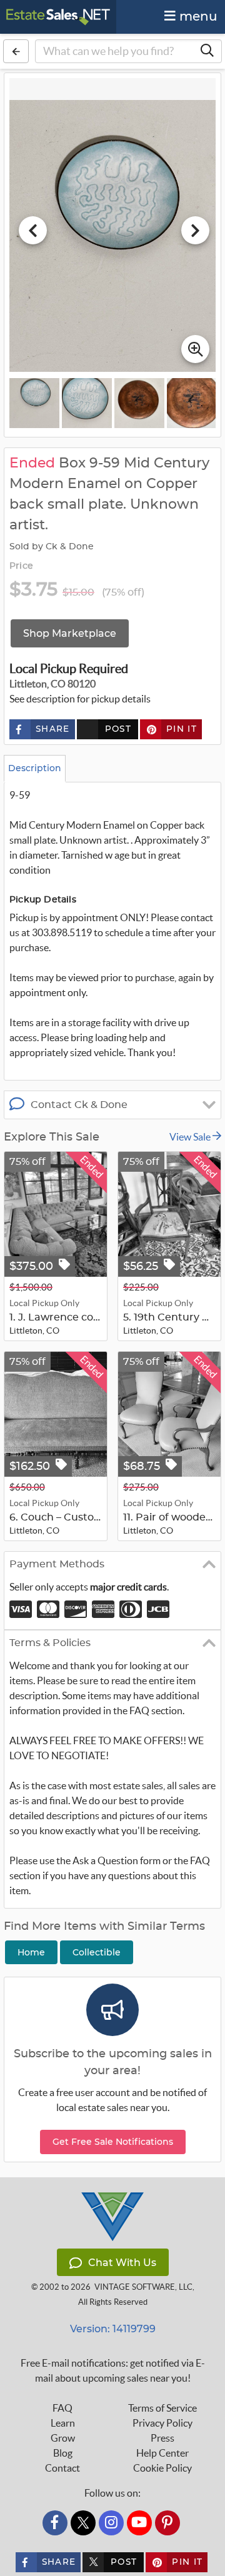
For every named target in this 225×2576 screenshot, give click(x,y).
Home (31, 1952)
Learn (63, 2423)
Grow (63, 2438)
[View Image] (34, 403)
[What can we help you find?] (207, 51)
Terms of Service (162, 2408)
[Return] (16, 51)
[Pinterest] (167, 2523)
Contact (62, 2468)
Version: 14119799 (113, 2329)
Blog (63, 2453)
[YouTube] (139, 2523)
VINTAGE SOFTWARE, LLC (143, 2287)
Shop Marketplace (70, 633)
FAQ (62, 2408)
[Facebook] (55, 2523)
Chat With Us (122, 2263)
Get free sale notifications (113, 2142)
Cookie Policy (162, 2468)
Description (35, 768)
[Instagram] (111, 2523)
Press (162, 2438)
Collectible (97, 1952)
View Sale (191, 1137)
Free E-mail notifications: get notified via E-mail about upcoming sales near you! (113, 2370)
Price (21, 566)
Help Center (162, 2453)
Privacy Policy (162, 2423)
